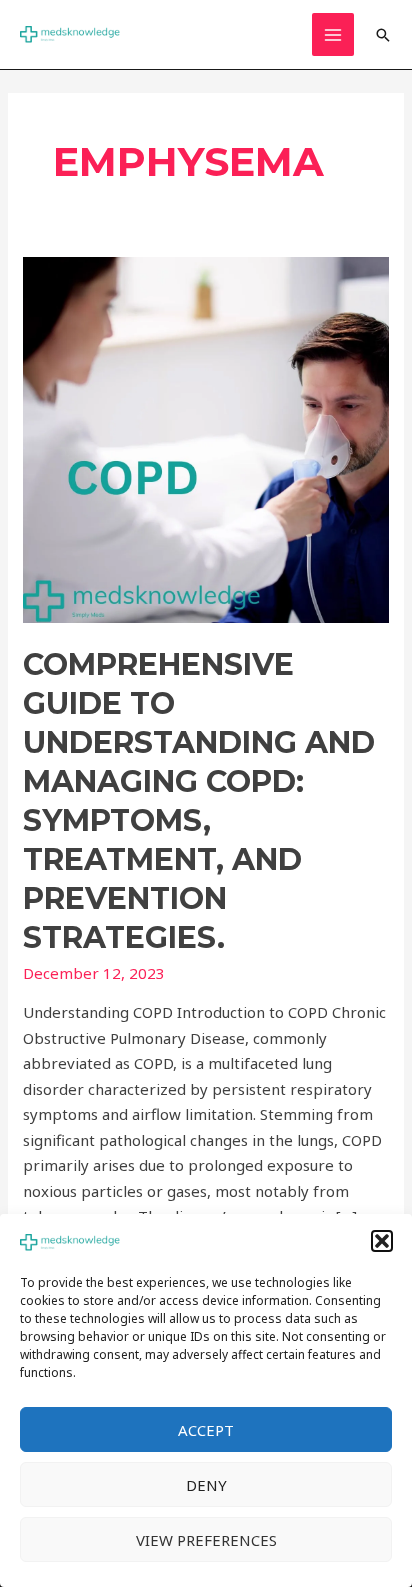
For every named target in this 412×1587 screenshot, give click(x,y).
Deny (206, 1485)
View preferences (206, 1540)
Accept (206, 1430)
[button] (382, 1241)
